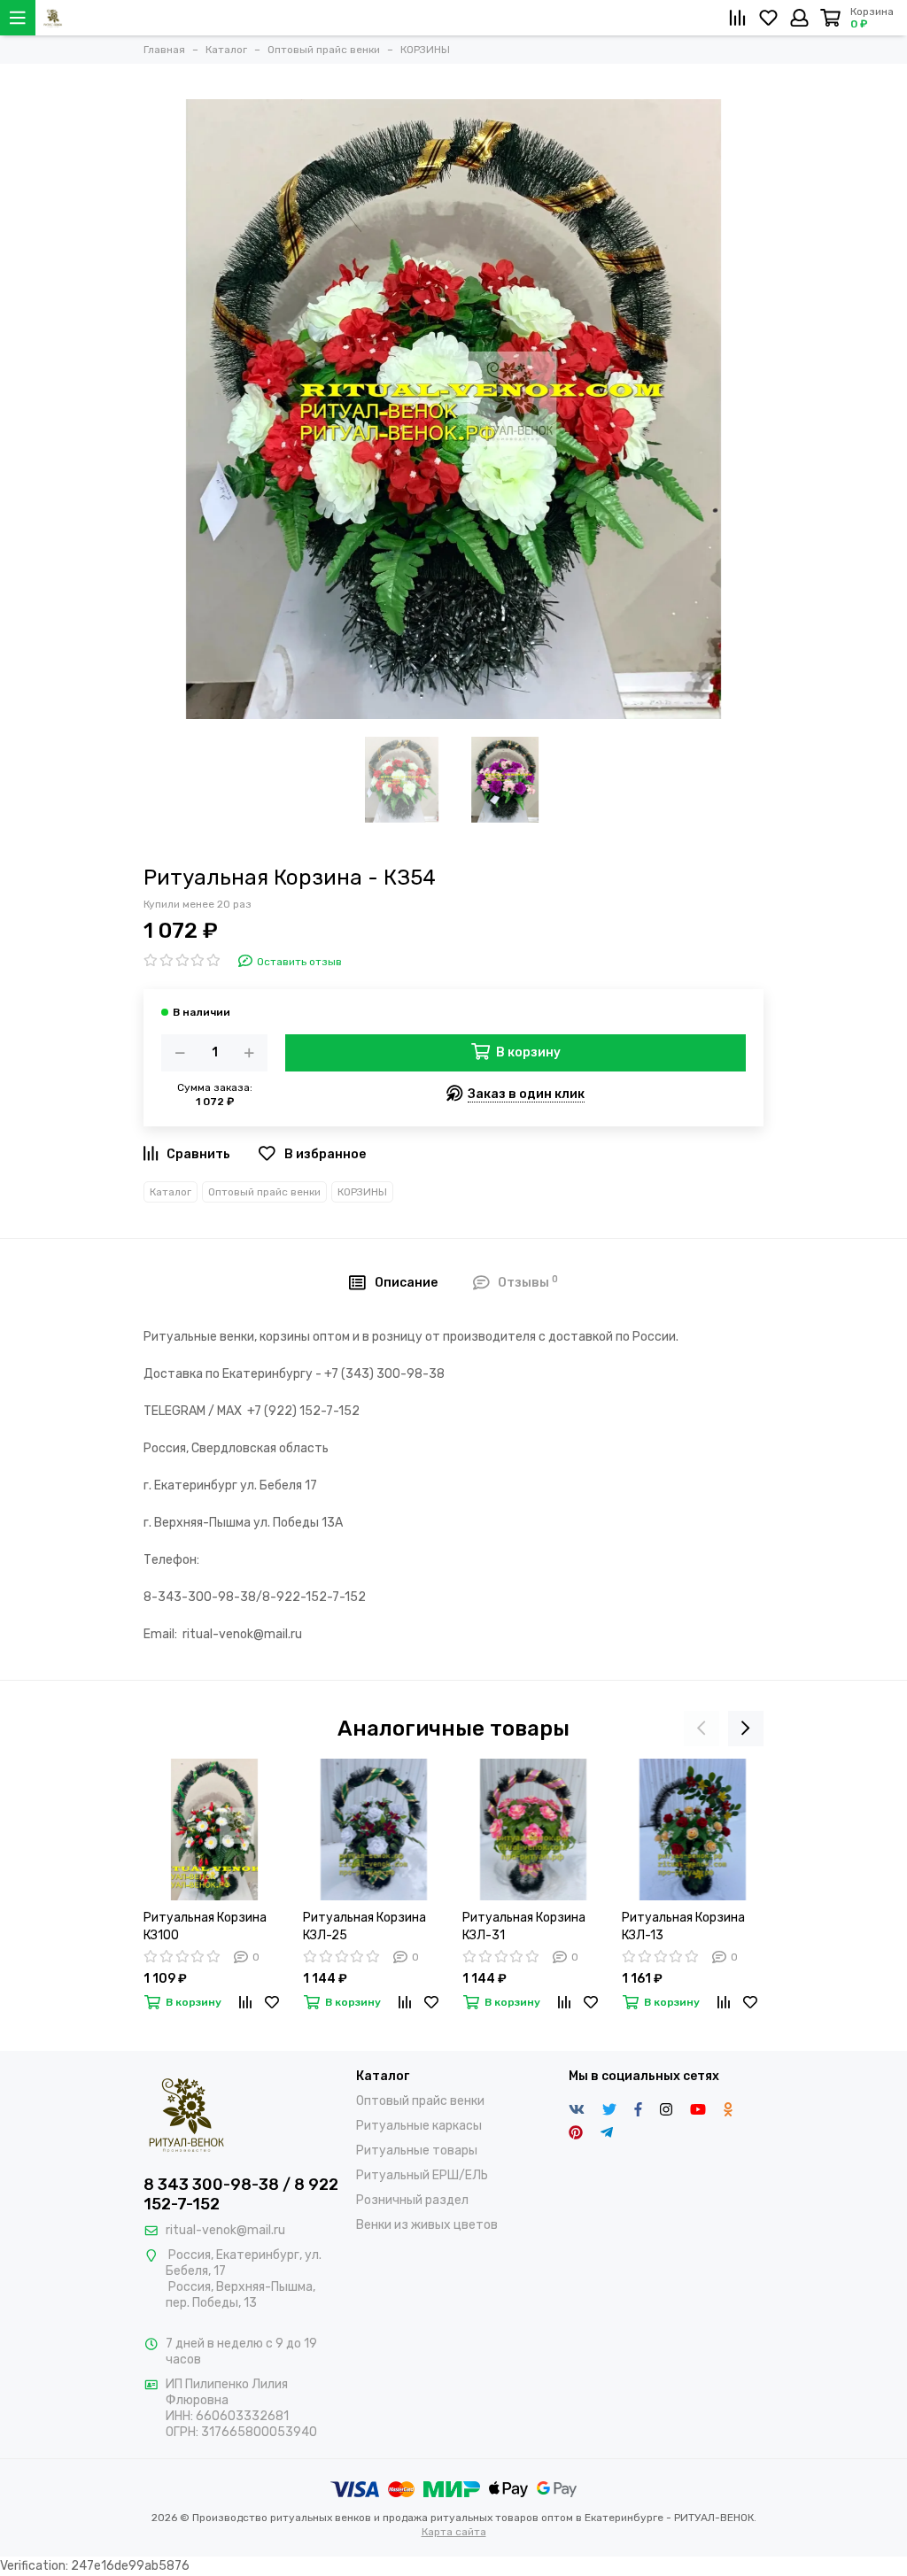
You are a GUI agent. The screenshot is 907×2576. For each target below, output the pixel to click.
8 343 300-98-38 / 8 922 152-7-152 (241, 2194)
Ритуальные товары (417, 2151)
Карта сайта (454, 2532)
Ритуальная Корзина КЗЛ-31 (524, 1926)
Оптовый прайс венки (264, 1192)
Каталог (171, 1192)
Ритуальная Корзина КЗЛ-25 (364, 1926)
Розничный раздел (412, 2200)
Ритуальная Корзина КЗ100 (205, 1926)
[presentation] (702, 1729)
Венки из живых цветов (427, 2225)
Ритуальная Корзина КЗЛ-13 (683, 1926)
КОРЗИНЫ (362, 1192)
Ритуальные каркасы (419, 2126)
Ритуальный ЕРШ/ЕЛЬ (422, 2175)
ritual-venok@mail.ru (225, 2230)
